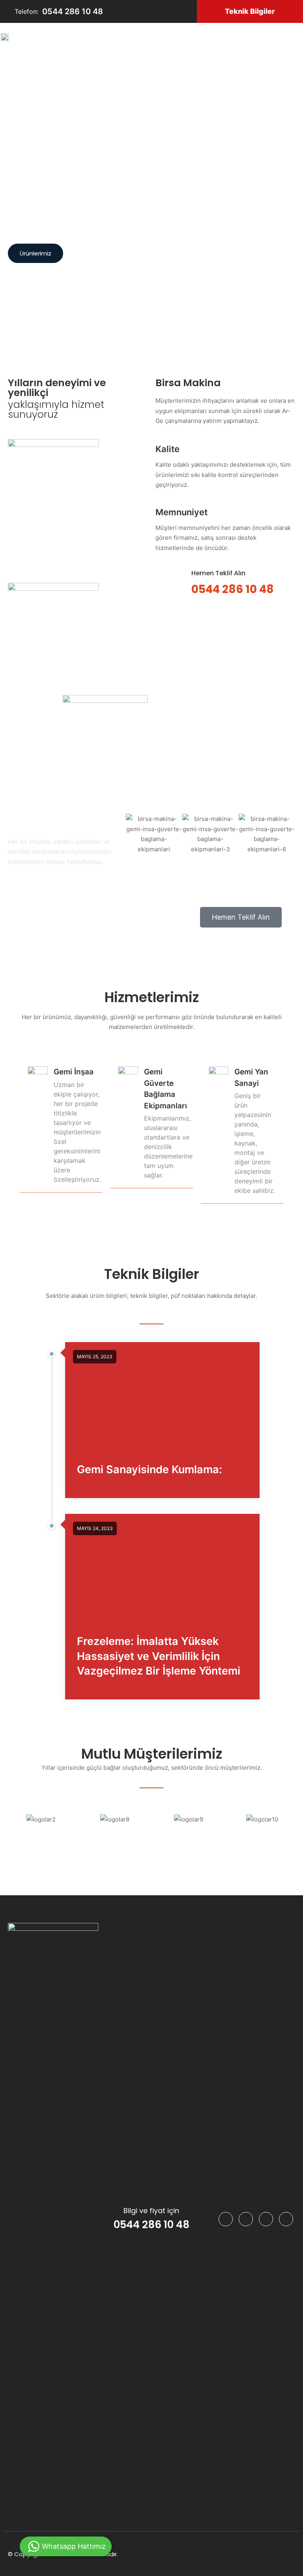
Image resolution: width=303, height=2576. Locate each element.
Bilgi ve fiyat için (151, 2211)
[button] (250, 11)
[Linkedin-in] (246, 2219)
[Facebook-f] (226, 2219)
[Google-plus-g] (286, 2219)
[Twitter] (266, 2219)
